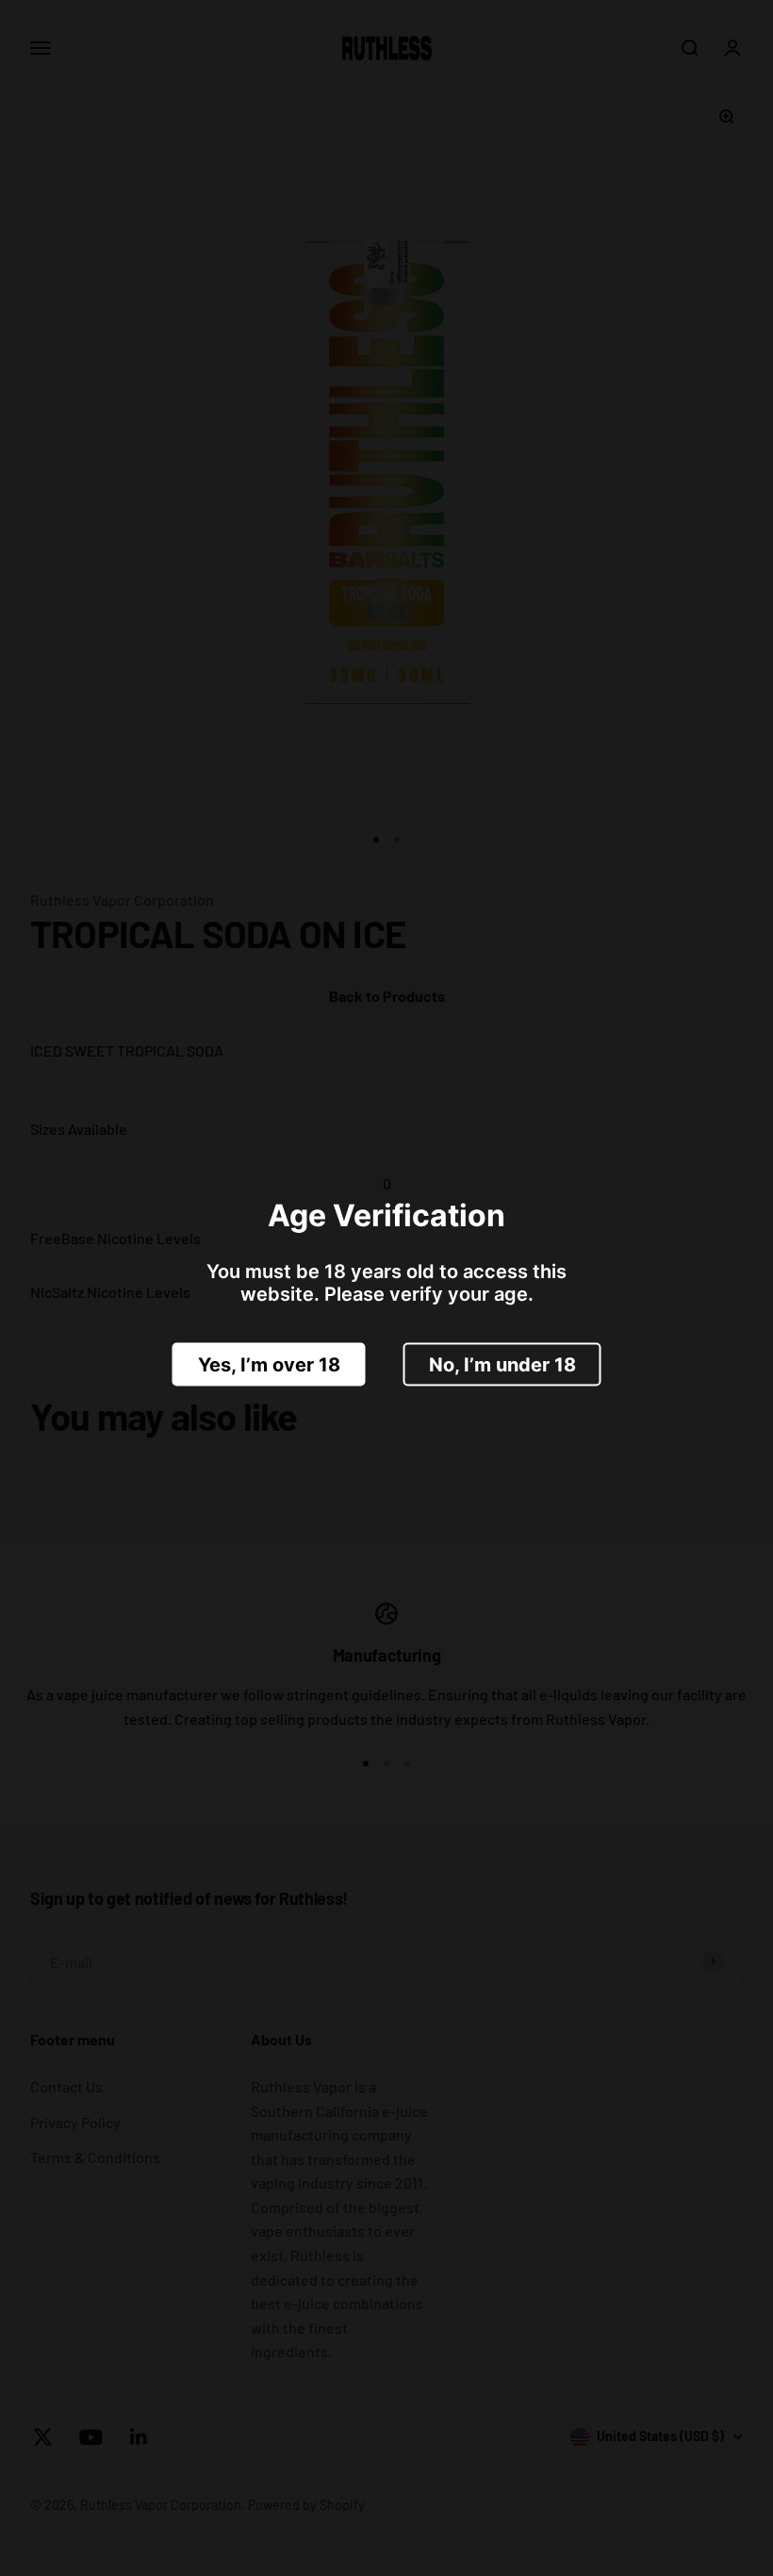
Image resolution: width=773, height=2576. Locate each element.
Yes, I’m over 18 (269, 1364)
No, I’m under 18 (502, 1364)
